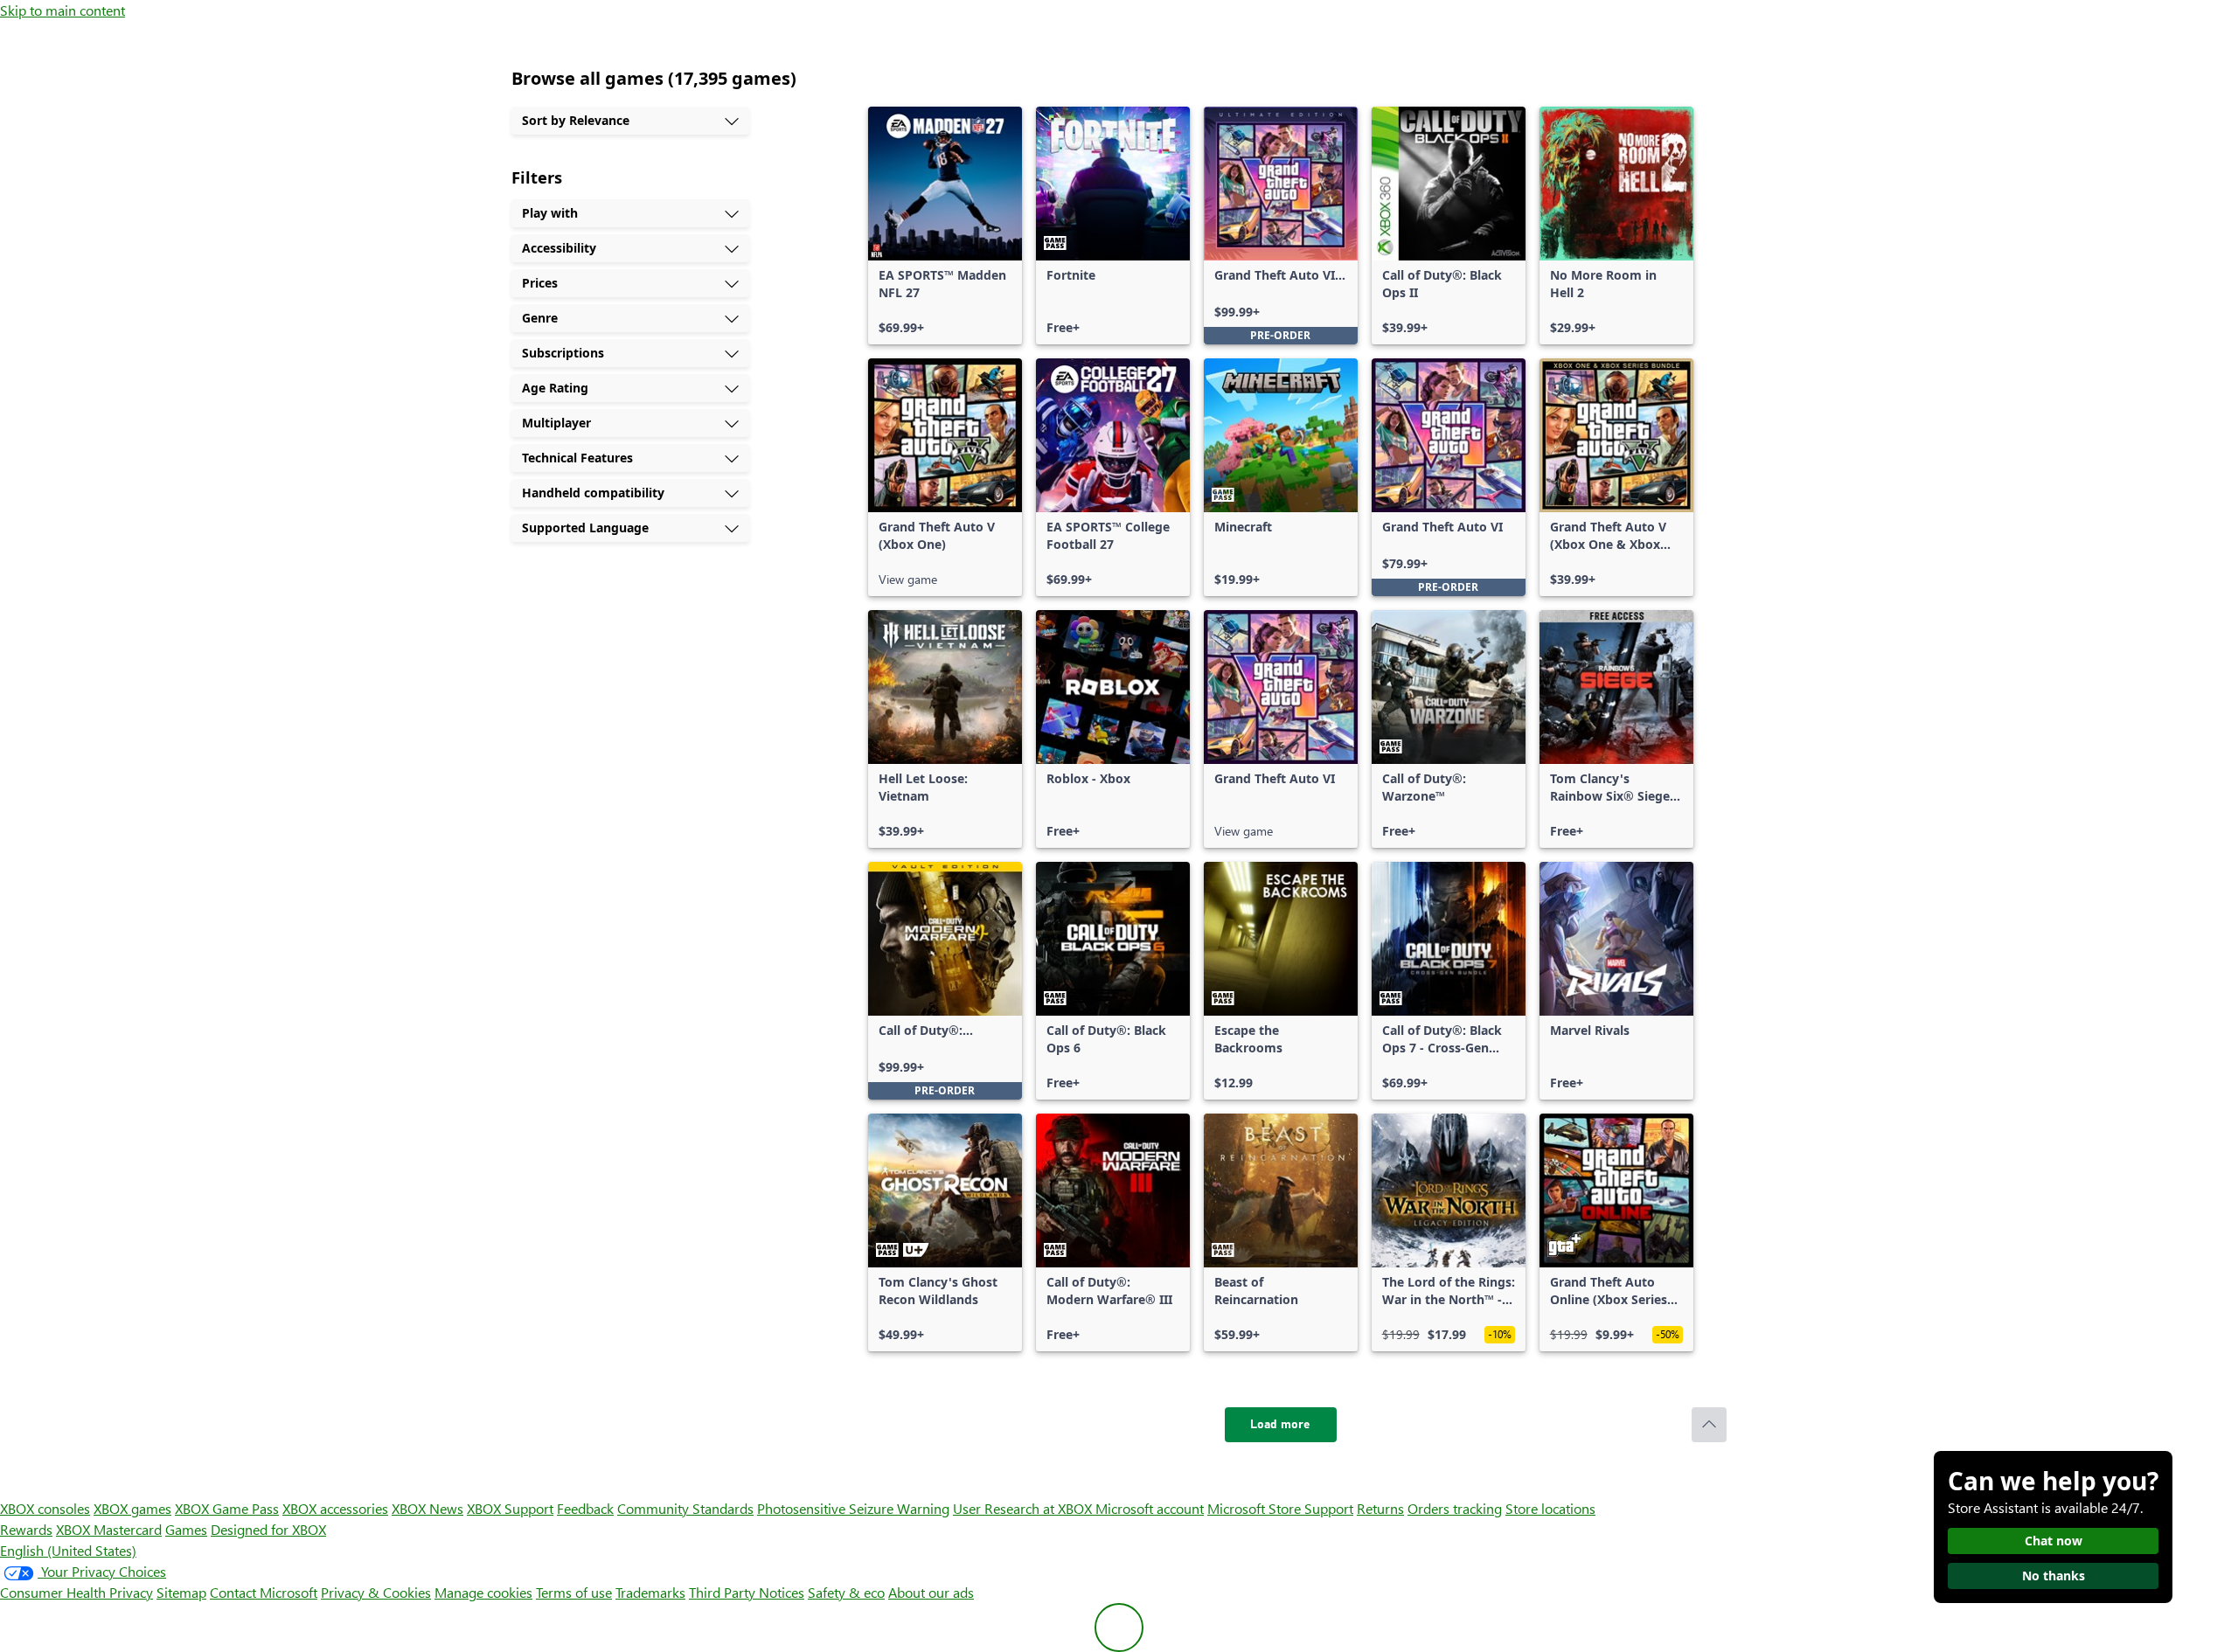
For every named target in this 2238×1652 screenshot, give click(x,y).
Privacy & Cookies (376, 1592)
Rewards (26, 1529)
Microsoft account (1150, 1508)
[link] (945, 226)
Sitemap (181, 1592)
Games (186, 1529)
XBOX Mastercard (109, 1529)
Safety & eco (846, 1592)
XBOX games (132, 1508)
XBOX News (427, 1508)
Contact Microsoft (264, 1592)
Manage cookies (483, 1592)
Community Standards (685, 1508)
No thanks (2054, 1576)
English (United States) (68, 1550)
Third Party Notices (747, 1592)
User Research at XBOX (1024, 1508)
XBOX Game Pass (227, 1508)
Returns (1380, 1508)
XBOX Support (510, 1508)
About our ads (931, 1592)
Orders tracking (1455, 1508)
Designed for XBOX (268, 1529)
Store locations (1550, 1508)
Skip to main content (63, 10)
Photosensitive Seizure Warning (853, 1508)
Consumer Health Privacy (76, 1592)
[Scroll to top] (1709, 1425)
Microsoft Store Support (1280, 1508)
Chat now (2054, 1541)
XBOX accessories (335, 1508)
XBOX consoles (45, 1508)
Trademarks (650, 1592)
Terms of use (574, 1592)
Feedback (585, 1508)
